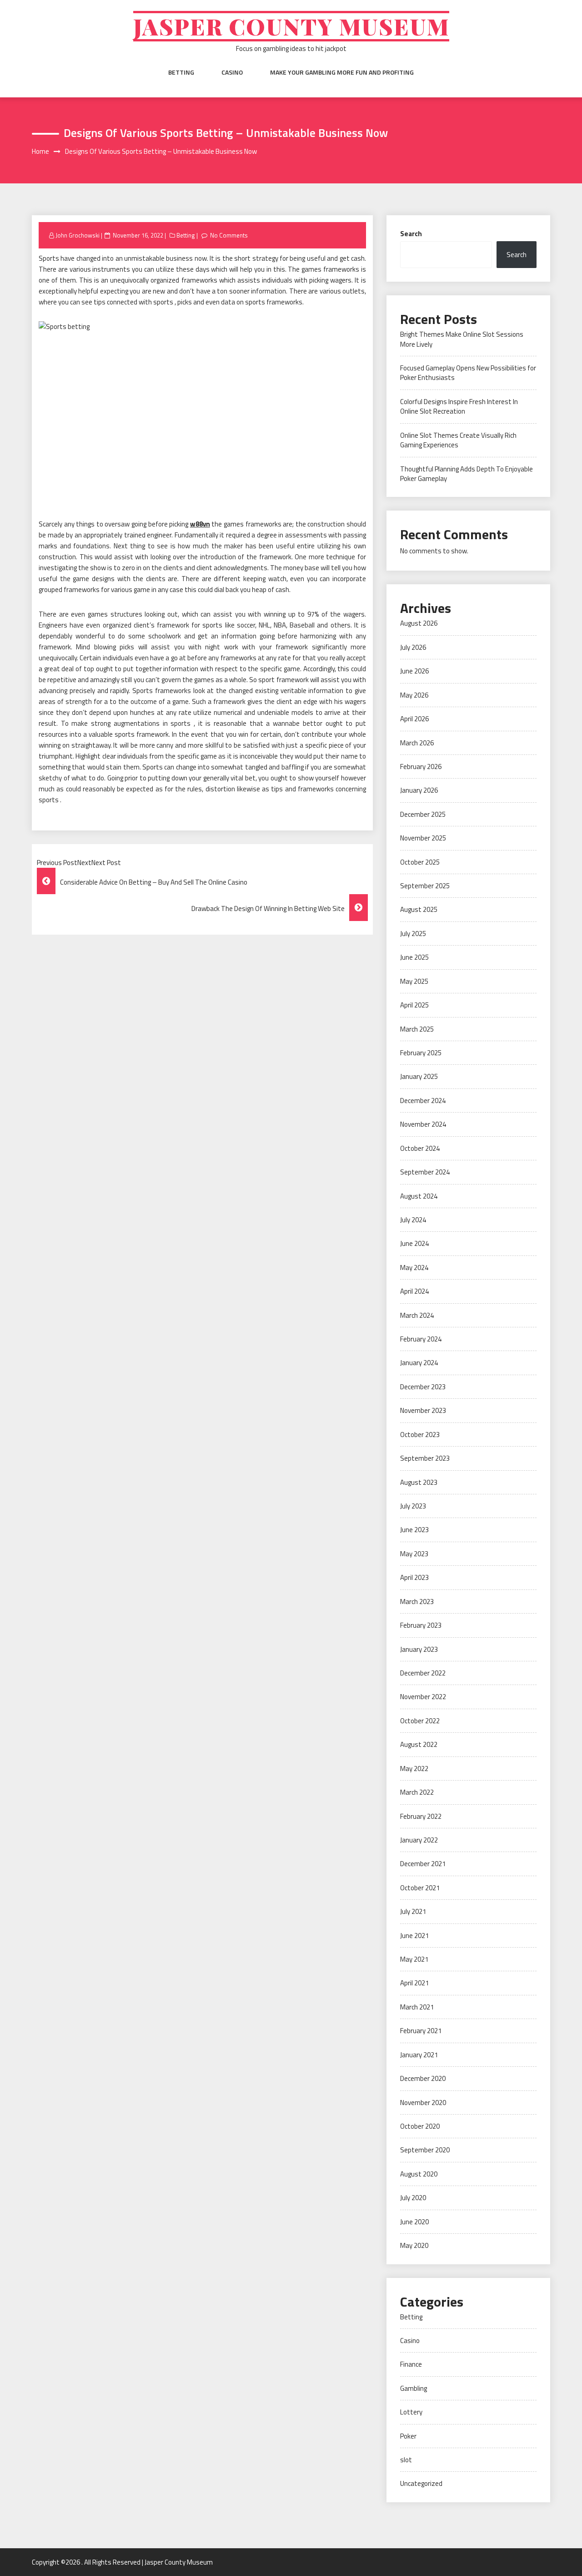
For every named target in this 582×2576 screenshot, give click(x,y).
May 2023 (414, 1554)
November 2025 (423, 838)
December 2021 (423, 1864)
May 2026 (414, 695)
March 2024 (417, 1315)
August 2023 (419, 1482)
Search (411, 234)
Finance (411, 2364)
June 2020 (414, 2222)
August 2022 (419, 1744)
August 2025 (419, 909)
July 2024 (413, 1220)
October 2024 (420, 1148)
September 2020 (425, 2150)
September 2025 (425, 886)
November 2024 (423, 1124)
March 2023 (417, 1602)
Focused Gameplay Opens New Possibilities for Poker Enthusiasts (468, 373)
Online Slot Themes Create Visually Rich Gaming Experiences (458, 440)
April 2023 (414, 1577)
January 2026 (419, 790)
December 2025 (423, 814)
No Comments (229, 235)
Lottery (411, 2412)
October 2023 (420, 1435)
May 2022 (414, 1769)
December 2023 (423, 1387)
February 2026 (421, 767)
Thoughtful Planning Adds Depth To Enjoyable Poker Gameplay (467, 474)
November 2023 (423, 1410)
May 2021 (414, 1959)
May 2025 (414, 981)
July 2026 (413, 647)
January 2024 (419, 1363)
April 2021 (414, 1983)
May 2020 (414, 2245)
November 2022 (423, 1697)
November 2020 (423, 2103)
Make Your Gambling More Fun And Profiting (342, 72)
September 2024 (425, 1172)
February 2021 (421, 2031)
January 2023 (419, 1649)
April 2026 (414, 719)
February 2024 (421, 1339)
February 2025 (421, 1053)
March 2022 (417, 1792)
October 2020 (420, 2126)
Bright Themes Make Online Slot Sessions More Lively (462, 339)
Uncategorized (421, 2483)
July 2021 (413, 1911)
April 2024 (414, 1291)
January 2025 (419, 1076)
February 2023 (421, 1625)
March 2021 (417, 2007)
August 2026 (419, 623)
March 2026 (417, 743)
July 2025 (413, 934)
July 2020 (413, 2198)
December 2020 (423, 2078)
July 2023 (413, 1506)
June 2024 (414, 1243)
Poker (408, 2436)
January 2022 (419, 1840)
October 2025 (420, 862)
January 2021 (419, 2055)
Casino (232, 72)
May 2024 (414, 1268)
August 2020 (419, 2174)
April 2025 (414, 1005)
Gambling (414, 2388)
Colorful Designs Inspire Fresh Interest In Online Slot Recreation (459, 406)
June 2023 (414, 1530)
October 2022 (420, 1721)
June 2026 (414, 671)
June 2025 (414, 957)
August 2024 (419, 1196)
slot (406, 2460)
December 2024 (423, 1101)
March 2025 (417, 1029)
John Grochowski (78, 235)
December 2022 (423, 1673)
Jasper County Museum (291, 26)
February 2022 (421, 1816)
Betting (181, 72)
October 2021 (420, 1888)
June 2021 (414, 1936)
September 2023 (425, 1458)
